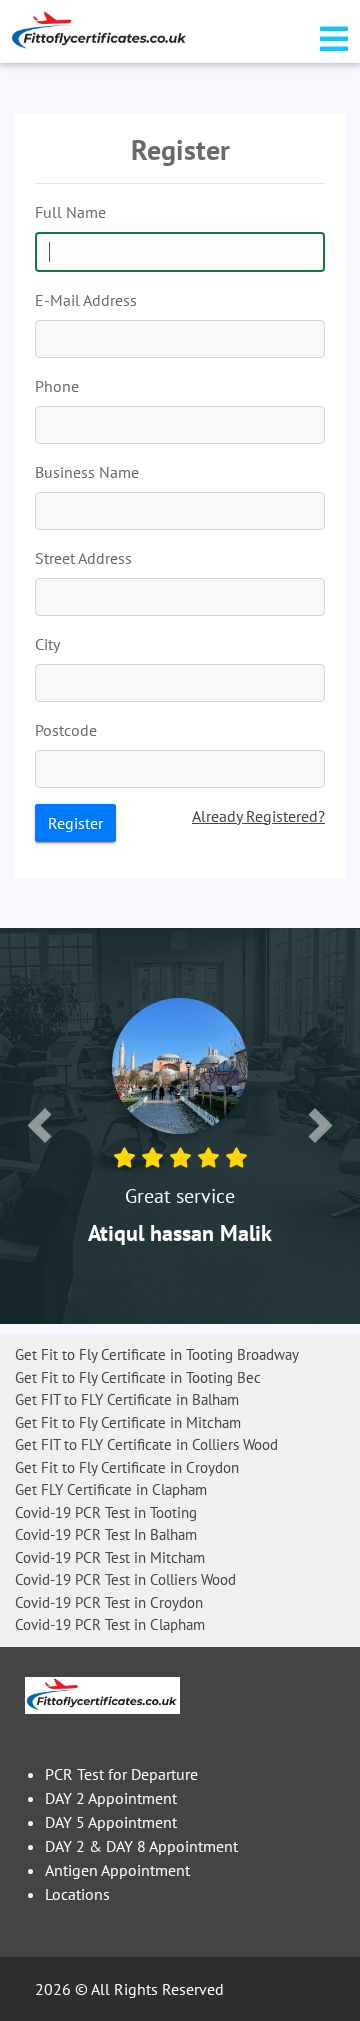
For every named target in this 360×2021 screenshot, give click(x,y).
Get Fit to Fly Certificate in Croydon (127, 1467)
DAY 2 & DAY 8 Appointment (141, 1846)
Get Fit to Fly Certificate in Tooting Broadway (157, 1354)
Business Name (87, 472)
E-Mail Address (86, 300)
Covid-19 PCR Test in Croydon (109, 1602)
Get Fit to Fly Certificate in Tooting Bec (138, 1377)
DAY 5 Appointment (111, 1822)
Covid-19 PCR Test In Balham (106, 1534)
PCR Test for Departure (121, 1774)
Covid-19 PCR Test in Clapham (110, 1624)
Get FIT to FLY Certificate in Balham (127, 1399)
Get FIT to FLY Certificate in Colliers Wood (146, 1444)
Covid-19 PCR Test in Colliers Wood (125, 1579)
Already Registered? (258, 816)
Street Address (83, 558)
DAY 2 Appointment (111, 1798)
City (47, 644)
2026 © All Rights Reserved (129, 1989)
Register (75, 823)
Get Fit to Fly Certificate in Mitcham (128, 1422)
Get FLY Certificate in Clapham (111, 1489)
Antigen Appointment (117, 1870)
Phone (57, 386)
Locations (77, 1894)
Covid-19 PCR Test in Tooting (106, 1512)
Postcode (66, 730)
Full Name (70, 212)
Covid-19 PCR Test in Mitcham (110, 1557)
